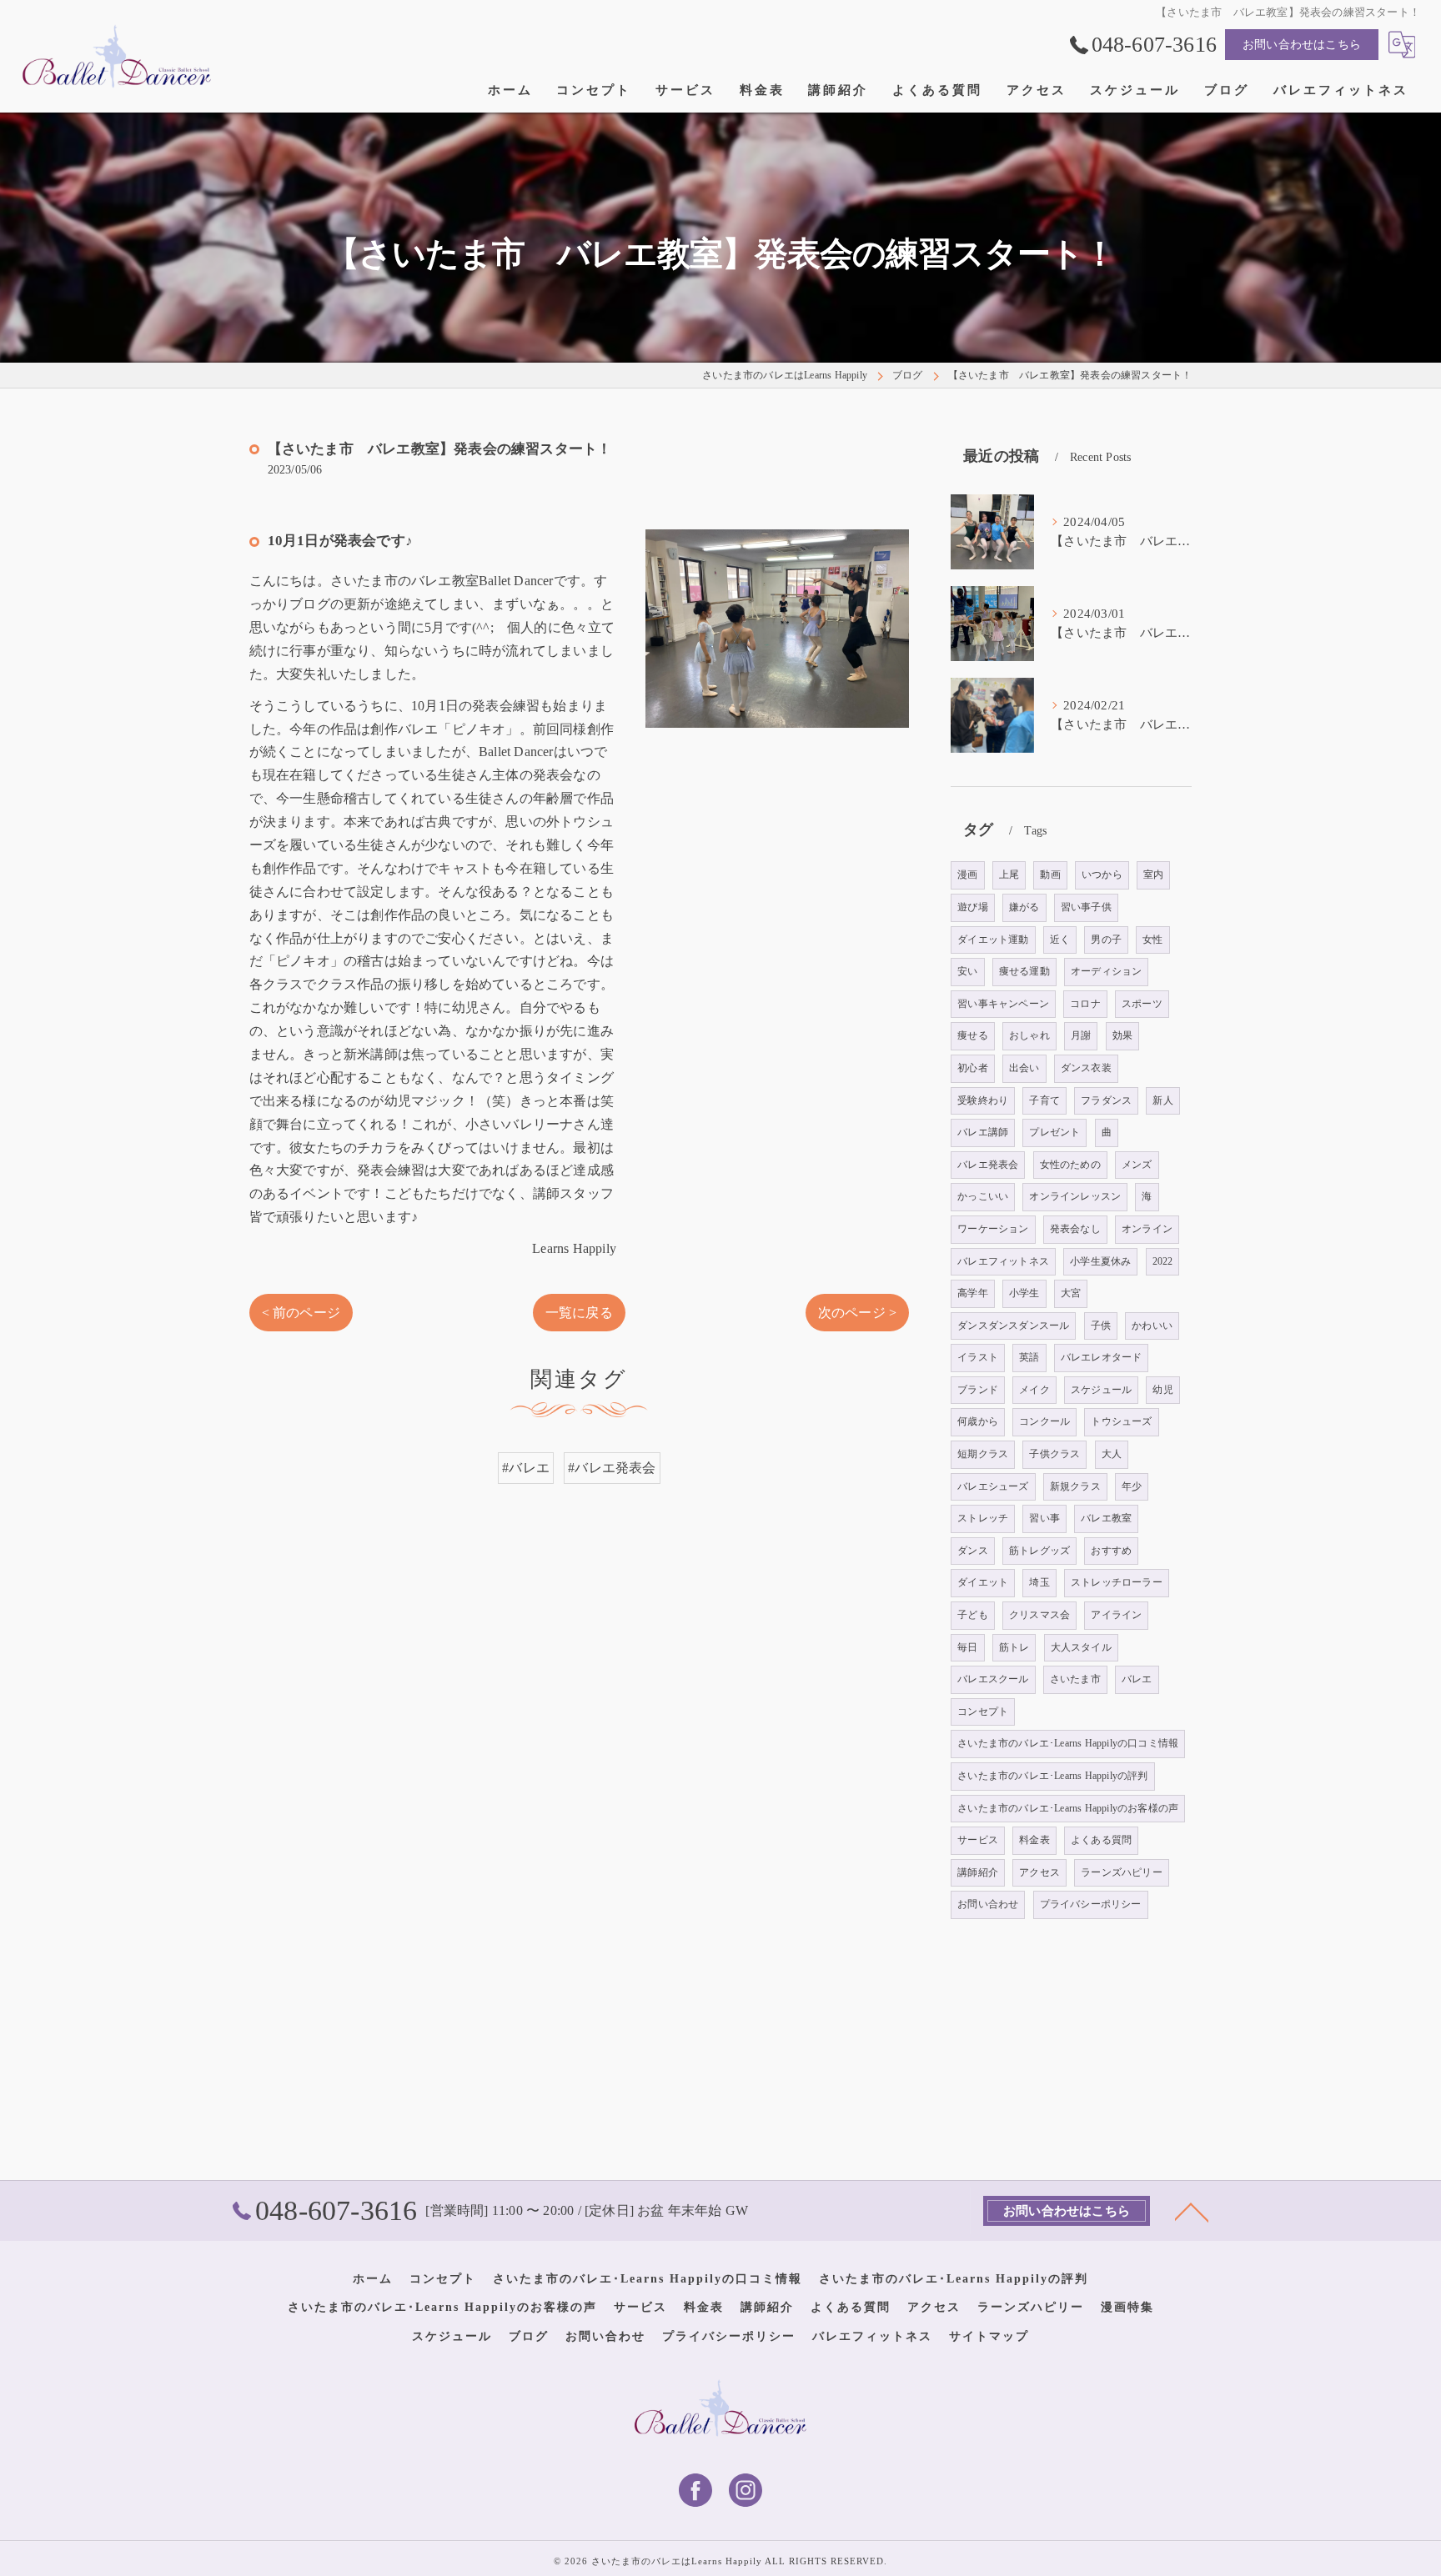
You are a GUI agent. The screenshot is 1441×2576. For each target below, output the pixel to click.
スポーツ (1142, 1004)
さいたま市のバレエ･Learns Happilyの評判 (1052, 1776)
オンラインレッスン (1075, 1196)
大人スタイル (1081, 1647)
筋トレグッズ (1039, 1551)
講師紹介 (978, 1872)
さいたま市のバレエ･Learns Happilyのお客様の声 (1068, 1808)
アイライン (1116, 1615)
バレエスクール (993, 1679)
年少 (1132, 1486)
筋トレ (1014, 1647)
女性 (1152, 940)
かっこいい (983, 1196)
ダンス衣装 (1086, 1068)
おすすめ (1111, 1551)
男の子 (1106, 940)
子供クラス (1054, 1454)
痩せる (973, 1035)
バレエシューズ (993, 1486)
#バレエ (526, 1468)
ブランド (978, 1390)
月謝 (1081, 1035)
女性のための (1070, 1165)
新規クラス (1075, 1486)
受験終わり (983, 1100)
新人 (1162, 1100)
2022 (1163, 1261)
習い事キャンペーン (1003, 1004)
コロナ (1085, 1004)
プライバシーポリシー (1091, 1904)
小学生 (1024, 1293)
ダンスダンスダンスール (1013, 1326)
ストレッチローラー (1117, 1582)
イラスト (978, 1357)
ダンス (973, 1551)
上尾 (1009, 875)
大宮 (1071, 1293)
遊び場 (973, 907)
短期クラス (983, 1454)
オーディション (1106, 971)
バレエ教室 (1106, 1518)
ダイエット (983, 1582)
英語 (1029, 1357)
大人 (1112, 1454)
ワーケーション (993, 1229)
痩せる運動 (1024, 971)
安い (967, 971)
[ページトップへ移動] (1192, 2211)
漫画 (967, 875)
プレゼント (1054, 1132)
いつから (1102, 875)
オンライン (1147, 1229)
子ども (973, 1615)
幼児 (1162, 1390)
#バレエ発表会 (612, 1468)
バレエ (1137, 1679)
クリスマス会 (1039, 1615)
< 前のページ (301, 1313)
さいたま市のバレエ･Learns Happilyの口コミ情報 (1068, 1743)
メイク (1034, 1390)
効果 (1122, 1035)
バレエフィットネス (1003, 1261)
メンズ (1137, 1165)
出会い (1024, 1068)
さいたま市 (1075, 1679)
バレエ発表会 (988, 1165)
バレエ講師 (983, 1132)
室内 (1153, 875)
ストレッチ (983, 1518)
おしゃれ (1029, 1035)
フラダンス (1106, 1100)
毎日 (967, 1647)
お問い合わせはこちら (1302, 45)
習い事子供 (1086, 907)
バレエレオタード (1102, 1357)
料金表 (1034, 1840)
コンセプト (983, 1711)
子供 (1101, 1326)
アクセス (1039, 1872)
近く (1060, 940)
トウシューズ (1121, 1421)
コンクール (1044, 1421)
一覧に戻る (579, 1313)
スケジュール (1101, 1390)
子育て (1044, 1100)
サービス (978, 1840)
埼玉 (1039, 1582)
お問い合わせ (988, 1904)
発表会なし (1075, 1229)
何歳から (978, 1421)
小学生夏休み (1100, 1261)
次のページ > (857, 1313)
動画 (1050, 875)
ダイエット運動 (993, 940)
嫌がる (1024, 907)
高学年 (973, 1293)
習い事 (1044, 1518)
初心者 (973, 1068)
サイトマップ (989, 2336)
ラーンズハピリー (1122, 1872)
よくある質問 (1101, 1840)
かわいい (1152, 1326)
